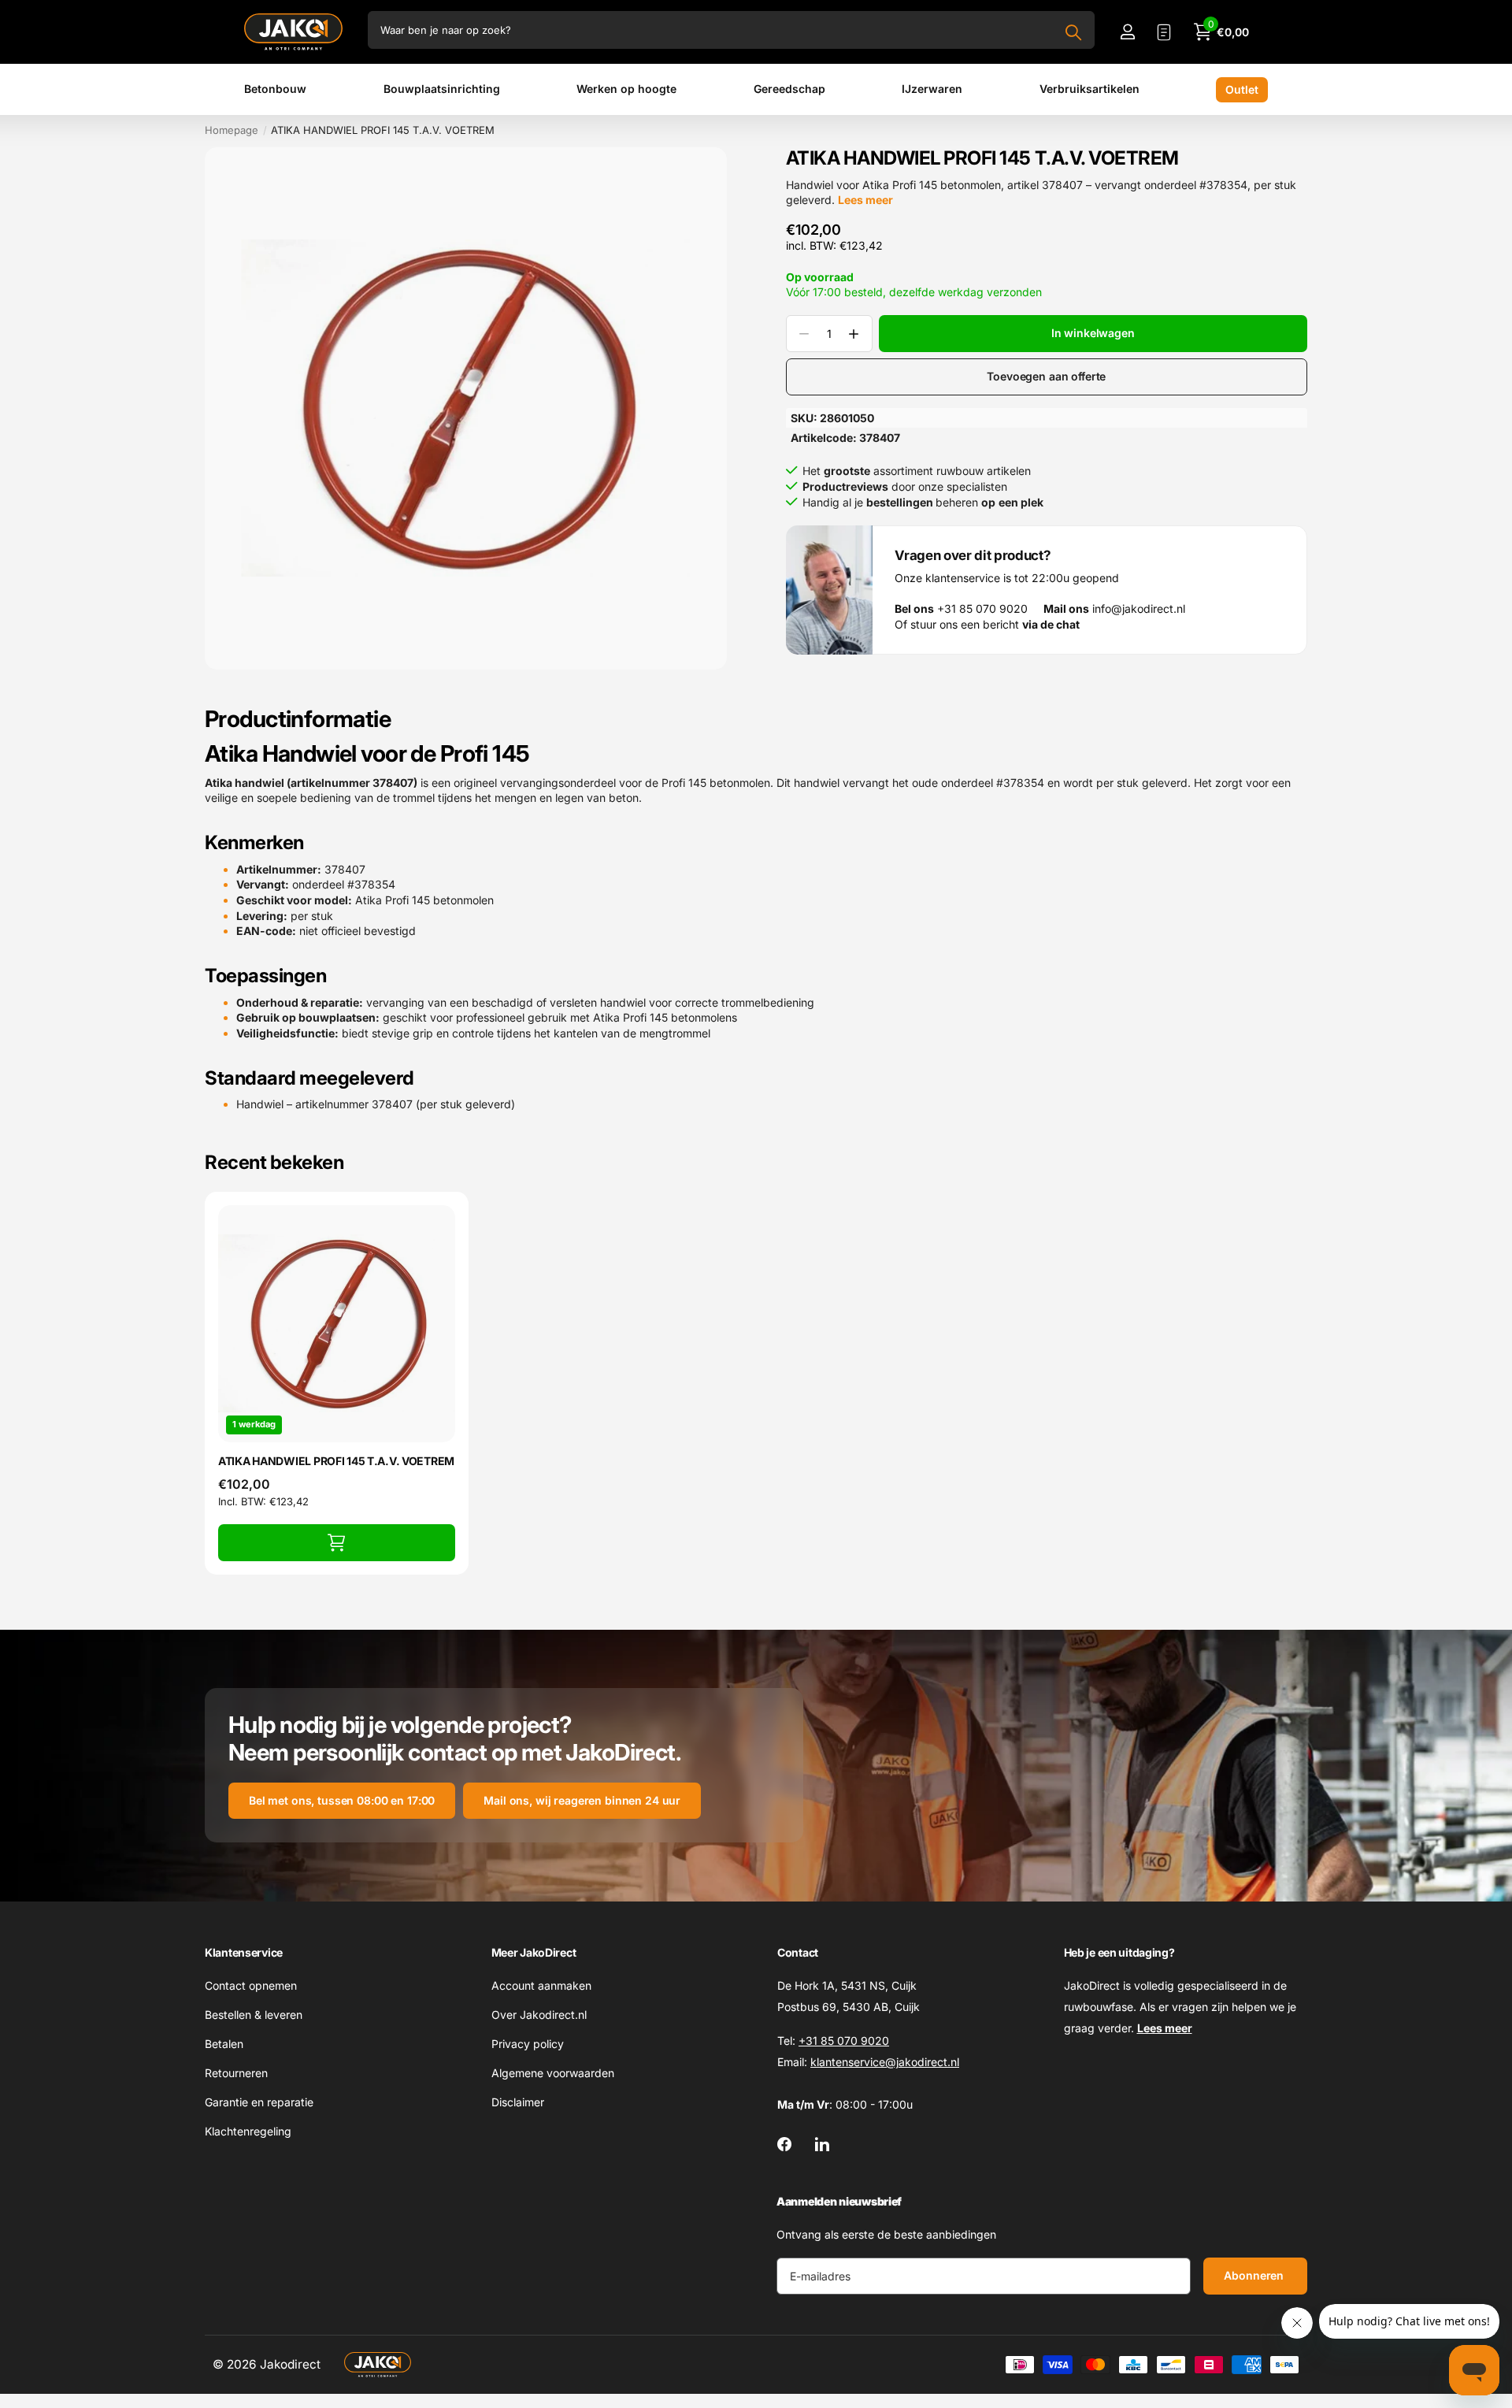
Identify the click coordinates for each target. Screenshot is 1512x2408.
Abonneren (1255, 2275)
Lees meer (865, 200)
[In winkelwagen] (337, 1543)
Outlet (1242, 89)
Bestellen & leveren (254, 2015)
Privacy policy (528, 2044)
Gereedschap (789, 89)
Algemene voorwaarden (553, 2073)
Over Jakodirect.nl (539, 2015)
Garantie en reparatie (259, 2102)
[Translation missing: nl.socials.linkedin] (822, 2144)
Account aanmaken (541, 1985)
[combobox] (731, 30)
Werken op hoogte (626, 89)
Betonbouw (275, 89)
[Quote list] (1164, 32)
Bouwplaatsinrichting (442, 89)
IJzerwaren (932, 89)
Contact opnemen (251, 1985)
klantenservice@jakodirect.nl (885, 2062)
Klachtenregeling (248, 2131)
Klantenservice (244, 1952)
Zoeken (1073, 32)
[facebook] (784, 2144)
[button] (854, 334)
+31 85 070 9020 (961, 609)
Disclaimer (518, 2102)
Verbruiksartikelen (1090, 89)
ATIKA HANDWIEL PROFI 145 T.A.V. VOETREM (336, 1461)
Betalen (224, 2044)
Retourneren (236, 2073)
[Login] (1127, 32)
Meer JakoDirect (534, 1952)
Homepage (232, 130)
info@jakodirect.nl (1114, 609)
